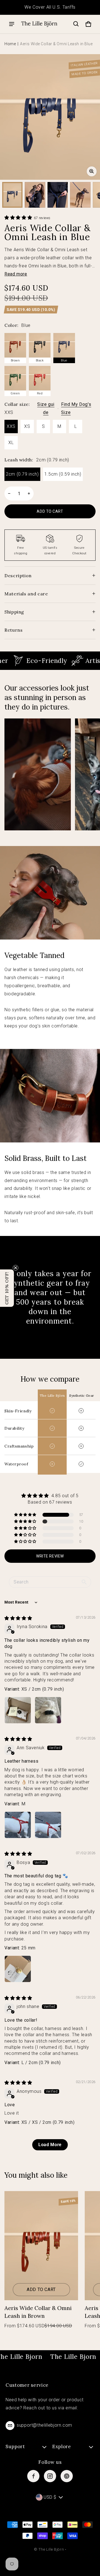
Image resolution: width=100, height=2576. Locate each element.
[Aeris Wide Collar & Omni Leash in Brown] (41, 2246)
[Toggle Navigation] (12, 24)
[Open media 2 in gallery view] (35, 195)
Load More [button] (50, 2145)
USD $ (50, 2497)
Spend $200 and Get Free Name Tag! (50, 7)
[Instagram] (50, 2476)
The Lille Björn (51, 2549)
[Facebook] (33, 2476)
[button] (76, 24)
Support (15, 2446)
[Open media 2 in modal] (50, 117)
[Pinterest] (67, 2476)
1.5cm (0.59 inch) (63, 474)
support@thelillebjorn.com (44, 2425)
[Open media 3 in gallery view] (58, 195)
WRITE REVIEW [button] (50, 1556)
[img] (18, 1618)
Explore (62, 2446)
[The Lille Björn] (39, 24)
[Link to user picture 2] (48, 1710)
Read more (16, 274)
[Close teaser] (16, 1268)
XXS (11, 426)
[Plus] (29, 493)
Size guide (46, 408)
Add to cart (41, 2289)
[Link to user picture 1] (18, 1710)
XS (27, 426)
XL (11, 443)
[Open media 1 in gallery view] (12, 195)
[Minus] (9, 493)
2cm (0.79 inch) (22, 474)
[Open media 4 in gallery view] (80, 195)
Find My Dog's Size (76, 408)
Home (10, 44)
